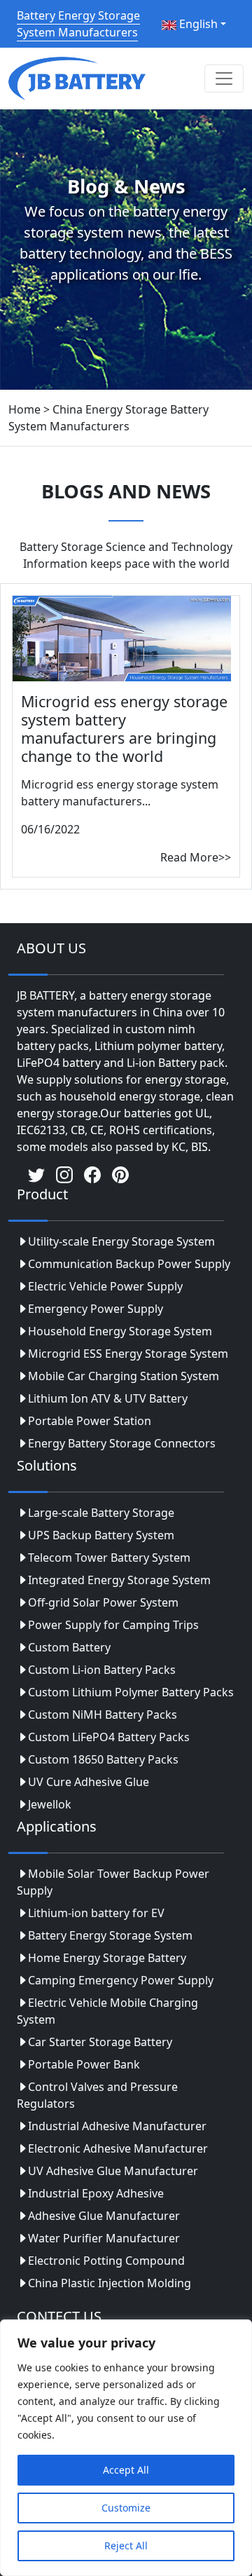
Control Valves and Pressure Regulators (97, 2095)
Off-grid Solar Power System (103, 1602)
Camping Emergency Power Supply (121, 1980)
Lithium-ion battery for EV (96, 1913)
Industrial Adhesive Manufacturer (117, 2126)
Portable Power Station (90, 1421)
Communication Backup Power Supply (129, 1264)
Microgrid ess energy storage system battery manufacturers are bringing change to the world (124, 728)
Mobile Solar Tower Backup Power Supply (113, 1882)
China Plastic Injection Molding (110, 2283)
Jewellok (50, 1804)
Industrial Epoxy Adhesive (96, 2193)
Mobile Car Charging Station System (124, 1376)
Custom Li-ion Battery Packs (102, 1670)
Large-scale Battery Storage (101, 1513)
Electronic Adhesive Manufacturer (118, 2148)
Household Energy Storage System (120, 1331)
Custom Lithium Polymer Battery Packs (131, 1692)
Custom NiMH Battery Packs (103, 1715)
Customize (126, 2508)
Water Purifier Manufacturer (104, 2238)
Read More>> (196, 857)
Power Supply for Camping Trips (113, 1625)
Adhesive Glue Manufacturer (104, 2216)
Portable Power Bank (84, 2064)
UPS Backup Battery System (101, 1535)
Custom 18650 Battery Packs (103, 1759)
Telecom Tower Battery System (109, 1558)
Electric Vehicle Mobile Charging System (107, 2011)
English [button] (197, 24)
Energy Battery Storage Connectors (122, 1443)
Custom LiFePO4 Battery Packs (109, 1737)
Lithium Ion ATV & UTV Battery (108, 1398)
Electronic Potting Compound (106, 2261)
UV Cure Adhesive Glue (89, 1782)
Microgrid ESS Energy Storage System (128, 1354)
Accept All (126, 2470)
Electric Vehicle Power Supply (105, 1286)
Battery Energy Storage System (110, 1935)
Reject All (126, 2546)
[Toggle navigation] (224, 79)
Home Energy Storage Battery (107, 1958)
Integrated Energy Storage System (119, 1580)
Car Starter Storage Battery (100, 2042)
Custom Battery (69, 1647)
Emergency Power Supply (96, 1309)
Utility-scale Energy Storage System (121, 1241)
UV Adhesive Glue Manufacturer (113, 2171)
